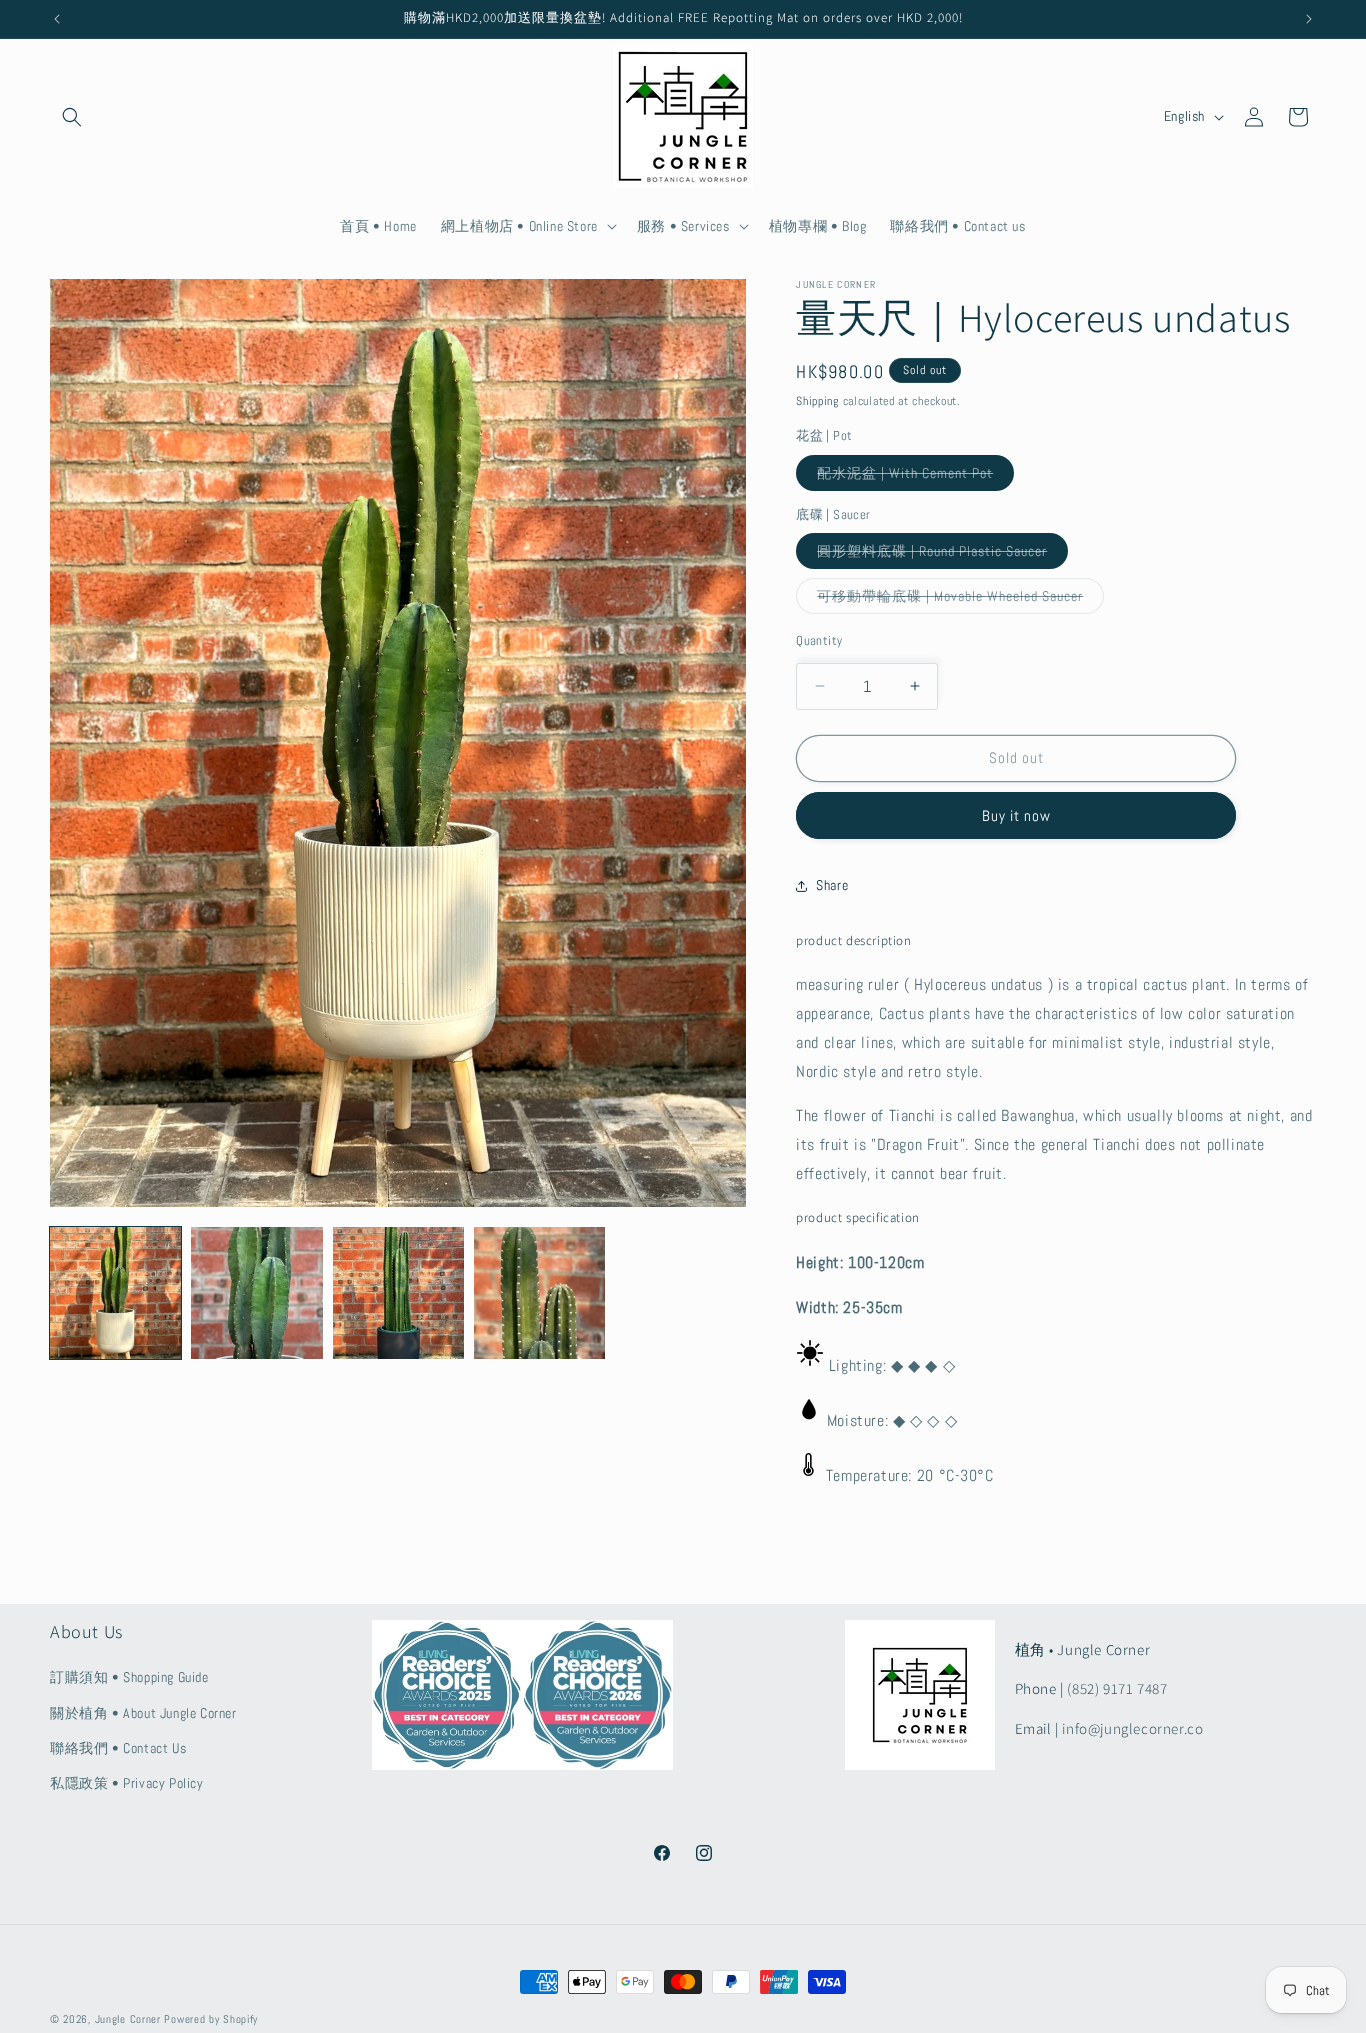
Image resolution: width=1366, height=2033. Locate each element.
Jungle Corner (128, 2019)
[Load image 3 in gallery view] (398, 1292)
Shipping (817, 401)
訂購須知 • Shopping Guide (129, 1678)
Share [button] (832, 885)
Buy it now (1016, 815)
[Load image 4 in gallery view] (539, 1292)
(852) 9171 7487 (1117, 1689)
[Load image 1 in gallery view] (115, 1292)
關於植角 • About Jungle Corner (143, 1713)
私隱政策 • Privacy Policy (127, 1783)
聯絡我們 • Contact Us (118, 1748)
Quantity (819, 640)
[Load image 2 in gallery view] (256, 1292)
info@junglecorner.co (1132, 1728)
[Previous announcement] (57, 19)
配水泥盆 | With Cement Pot (915, 477)
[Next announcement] (1309, 19)
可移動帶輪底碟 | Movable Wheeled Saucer (960, 600)
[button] (72, 117)
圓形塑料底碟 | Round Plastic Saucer (942, 555)
